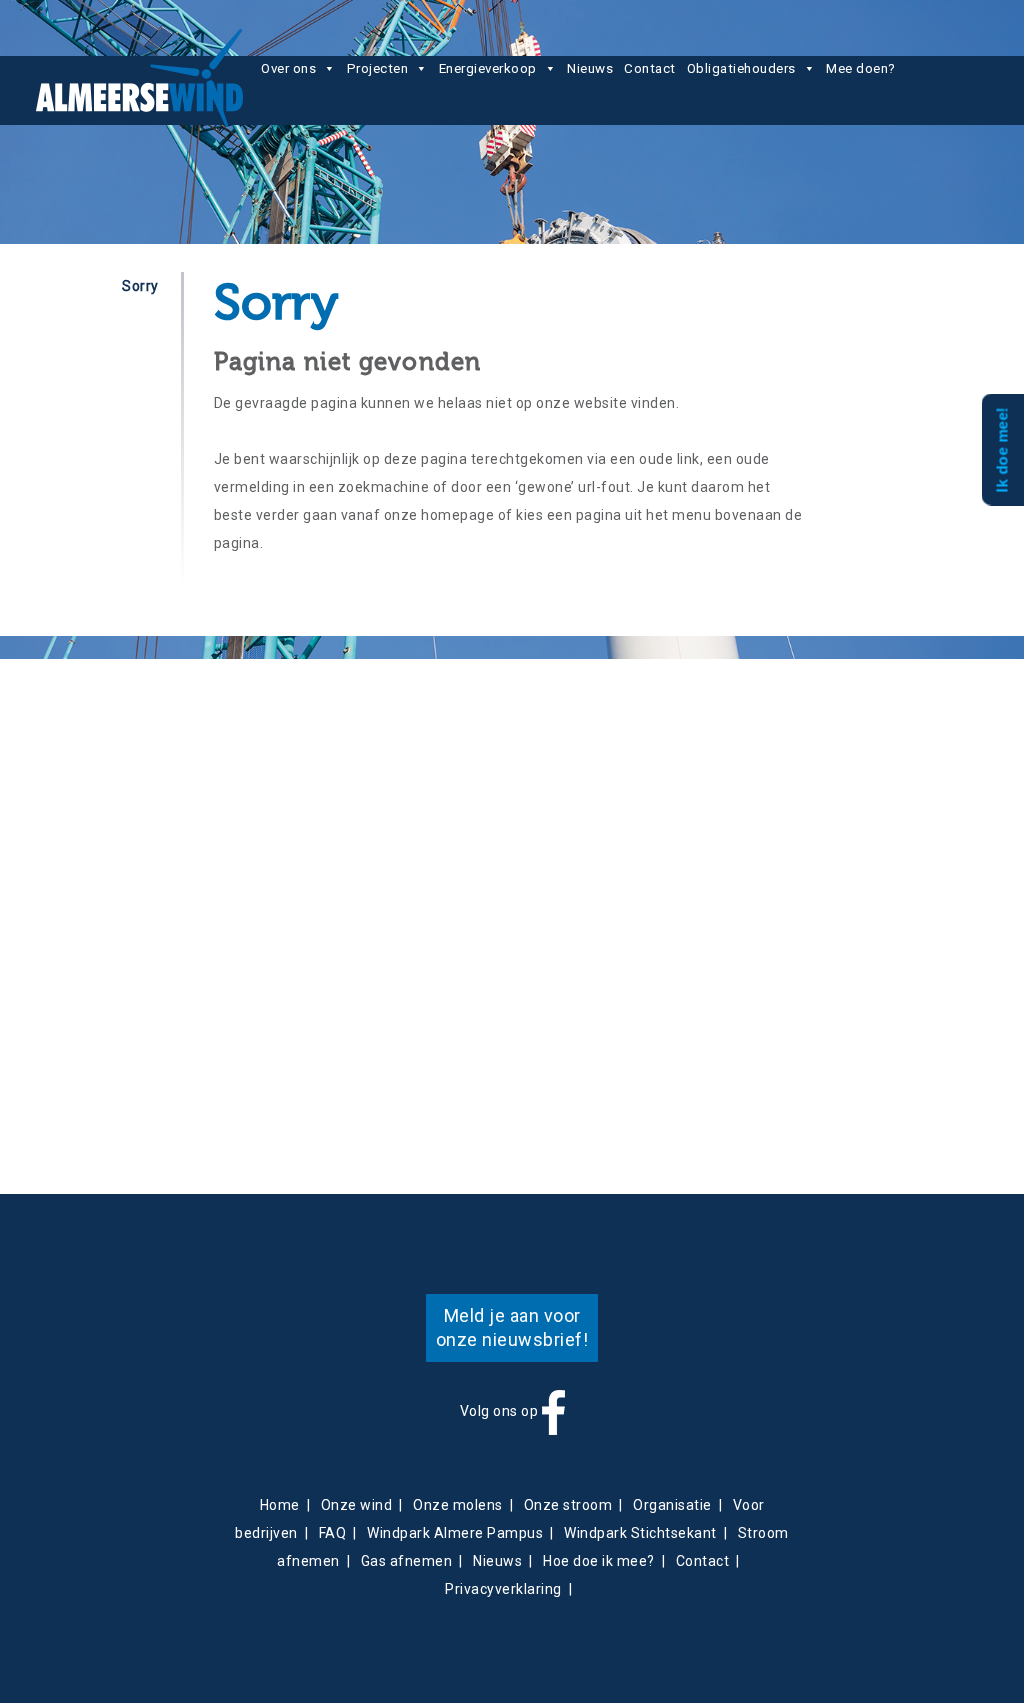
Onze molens (458, 1505)
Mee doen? (861, 68)
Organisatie (672, 1505)
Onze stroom (568, 1505)
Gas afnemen (407, 1561)
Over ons (288, 68)
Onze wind (357, 1505)
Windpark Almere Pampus (455, 1533)
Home (280, 1505)
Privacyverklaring (503, 1589)
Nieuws (590, 68)
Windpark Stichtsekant (640, 1533)
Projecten (378, 68)
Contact (650, 68)
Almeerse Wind (139, 78)
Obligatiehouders (741, 68)
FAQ (333, 1533)
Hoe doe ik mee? (599, 1561)
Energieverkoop (488, 68)
